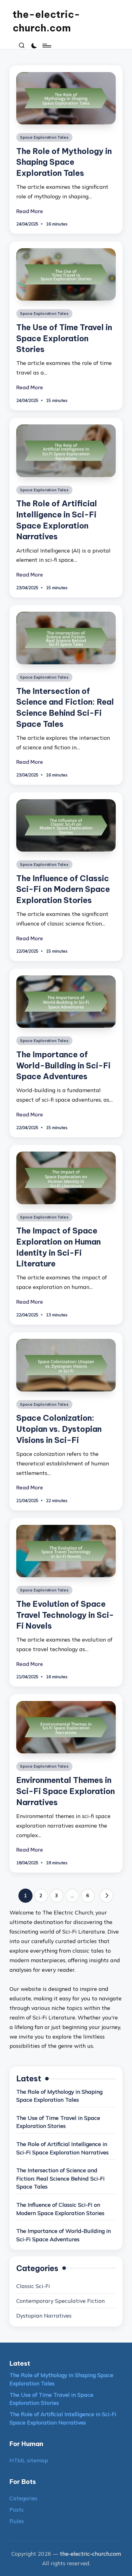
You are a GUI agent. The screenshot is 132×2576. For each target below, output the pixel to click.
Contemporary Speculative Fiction (60, 2301)
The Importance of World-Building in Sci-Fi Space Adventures (63, 1065)
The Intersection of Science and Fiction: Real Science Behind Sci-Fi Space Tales (60, 2178)
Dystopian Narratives (44, 2315)
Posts (17, 2509)
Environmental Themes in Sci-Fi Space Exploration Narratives (66, 1791)
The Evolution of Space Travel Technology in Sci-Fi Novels (65, 1615)
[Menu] (46, 46)
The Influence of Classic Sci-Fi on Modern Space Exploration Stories (63, 889)
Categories (23, 2498)
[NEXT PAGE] (107, 1896)
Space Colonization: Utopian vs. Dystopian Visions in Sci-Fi (59, 1429)
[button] (107, 1896)
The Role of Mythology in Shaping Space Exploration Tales (64, 162)
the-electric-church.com (46, 21)
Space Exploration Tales (44, 137)
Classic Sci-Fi (33, 2286)
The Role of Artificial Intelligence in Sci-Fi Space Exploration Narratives (62, 2148)
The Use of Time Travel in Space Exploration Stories (64, 338)
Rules (17, 2521)
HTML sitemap (29, 2460)
